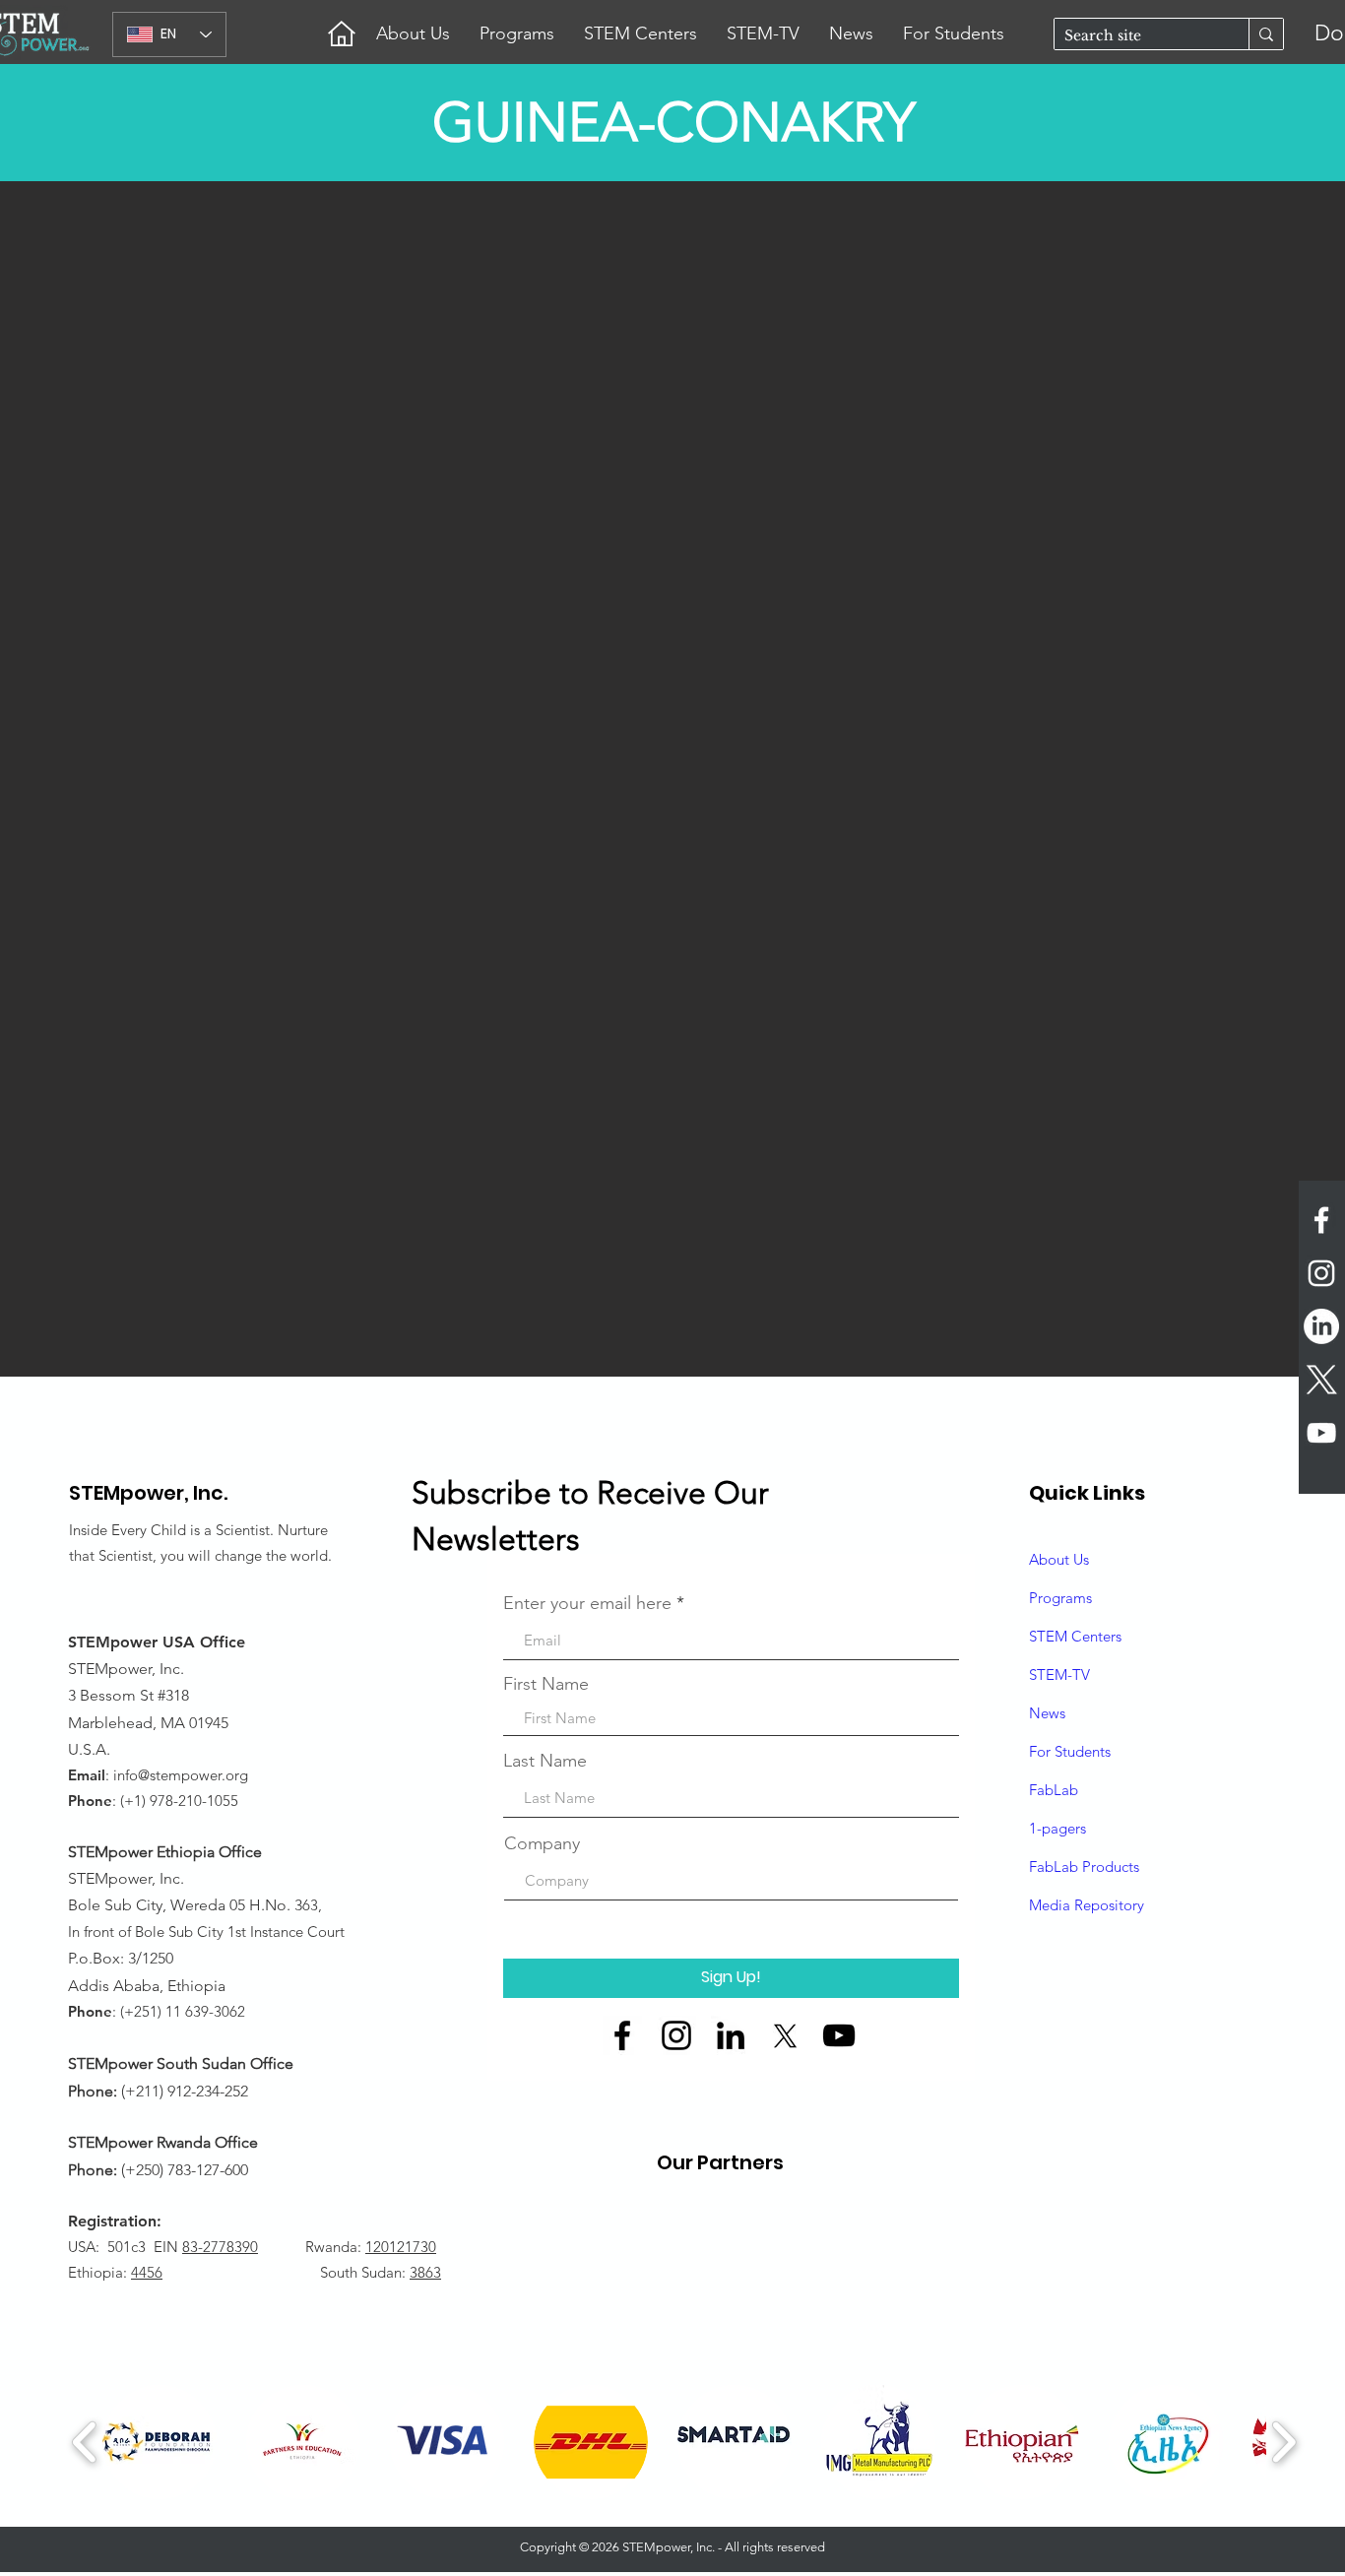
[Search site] (1266, 34)
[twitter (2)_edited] (785, 2035)
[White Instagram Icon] (1321, 1273)
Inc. (210, 1493)
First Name (546, 1684)
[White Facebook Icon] (1321, 1220)
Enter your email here (587, 1603)
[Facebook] (622, 2035)
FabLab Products (1084, 1867)
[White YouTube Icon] (1321, 1433)
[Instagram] (676, 2035)
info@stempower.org (181, 1775)
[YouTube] (839, 2035)
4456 (147, 2272)
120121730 (401, 2247)
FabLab (1054, 1790)
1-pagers (1057, 1828)
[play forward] (1283, 2442)
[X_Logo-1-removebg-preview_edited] (1321, 1380)
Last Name (545, 1761)
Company (542, 1843)
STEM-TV (1059, 1674)
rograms (1065, 1598)
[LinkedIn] (1321, 1326)
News (1047, 1713)
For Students (1070, 1751)
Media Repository (1087, 1905)
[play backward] (85, 2442)
